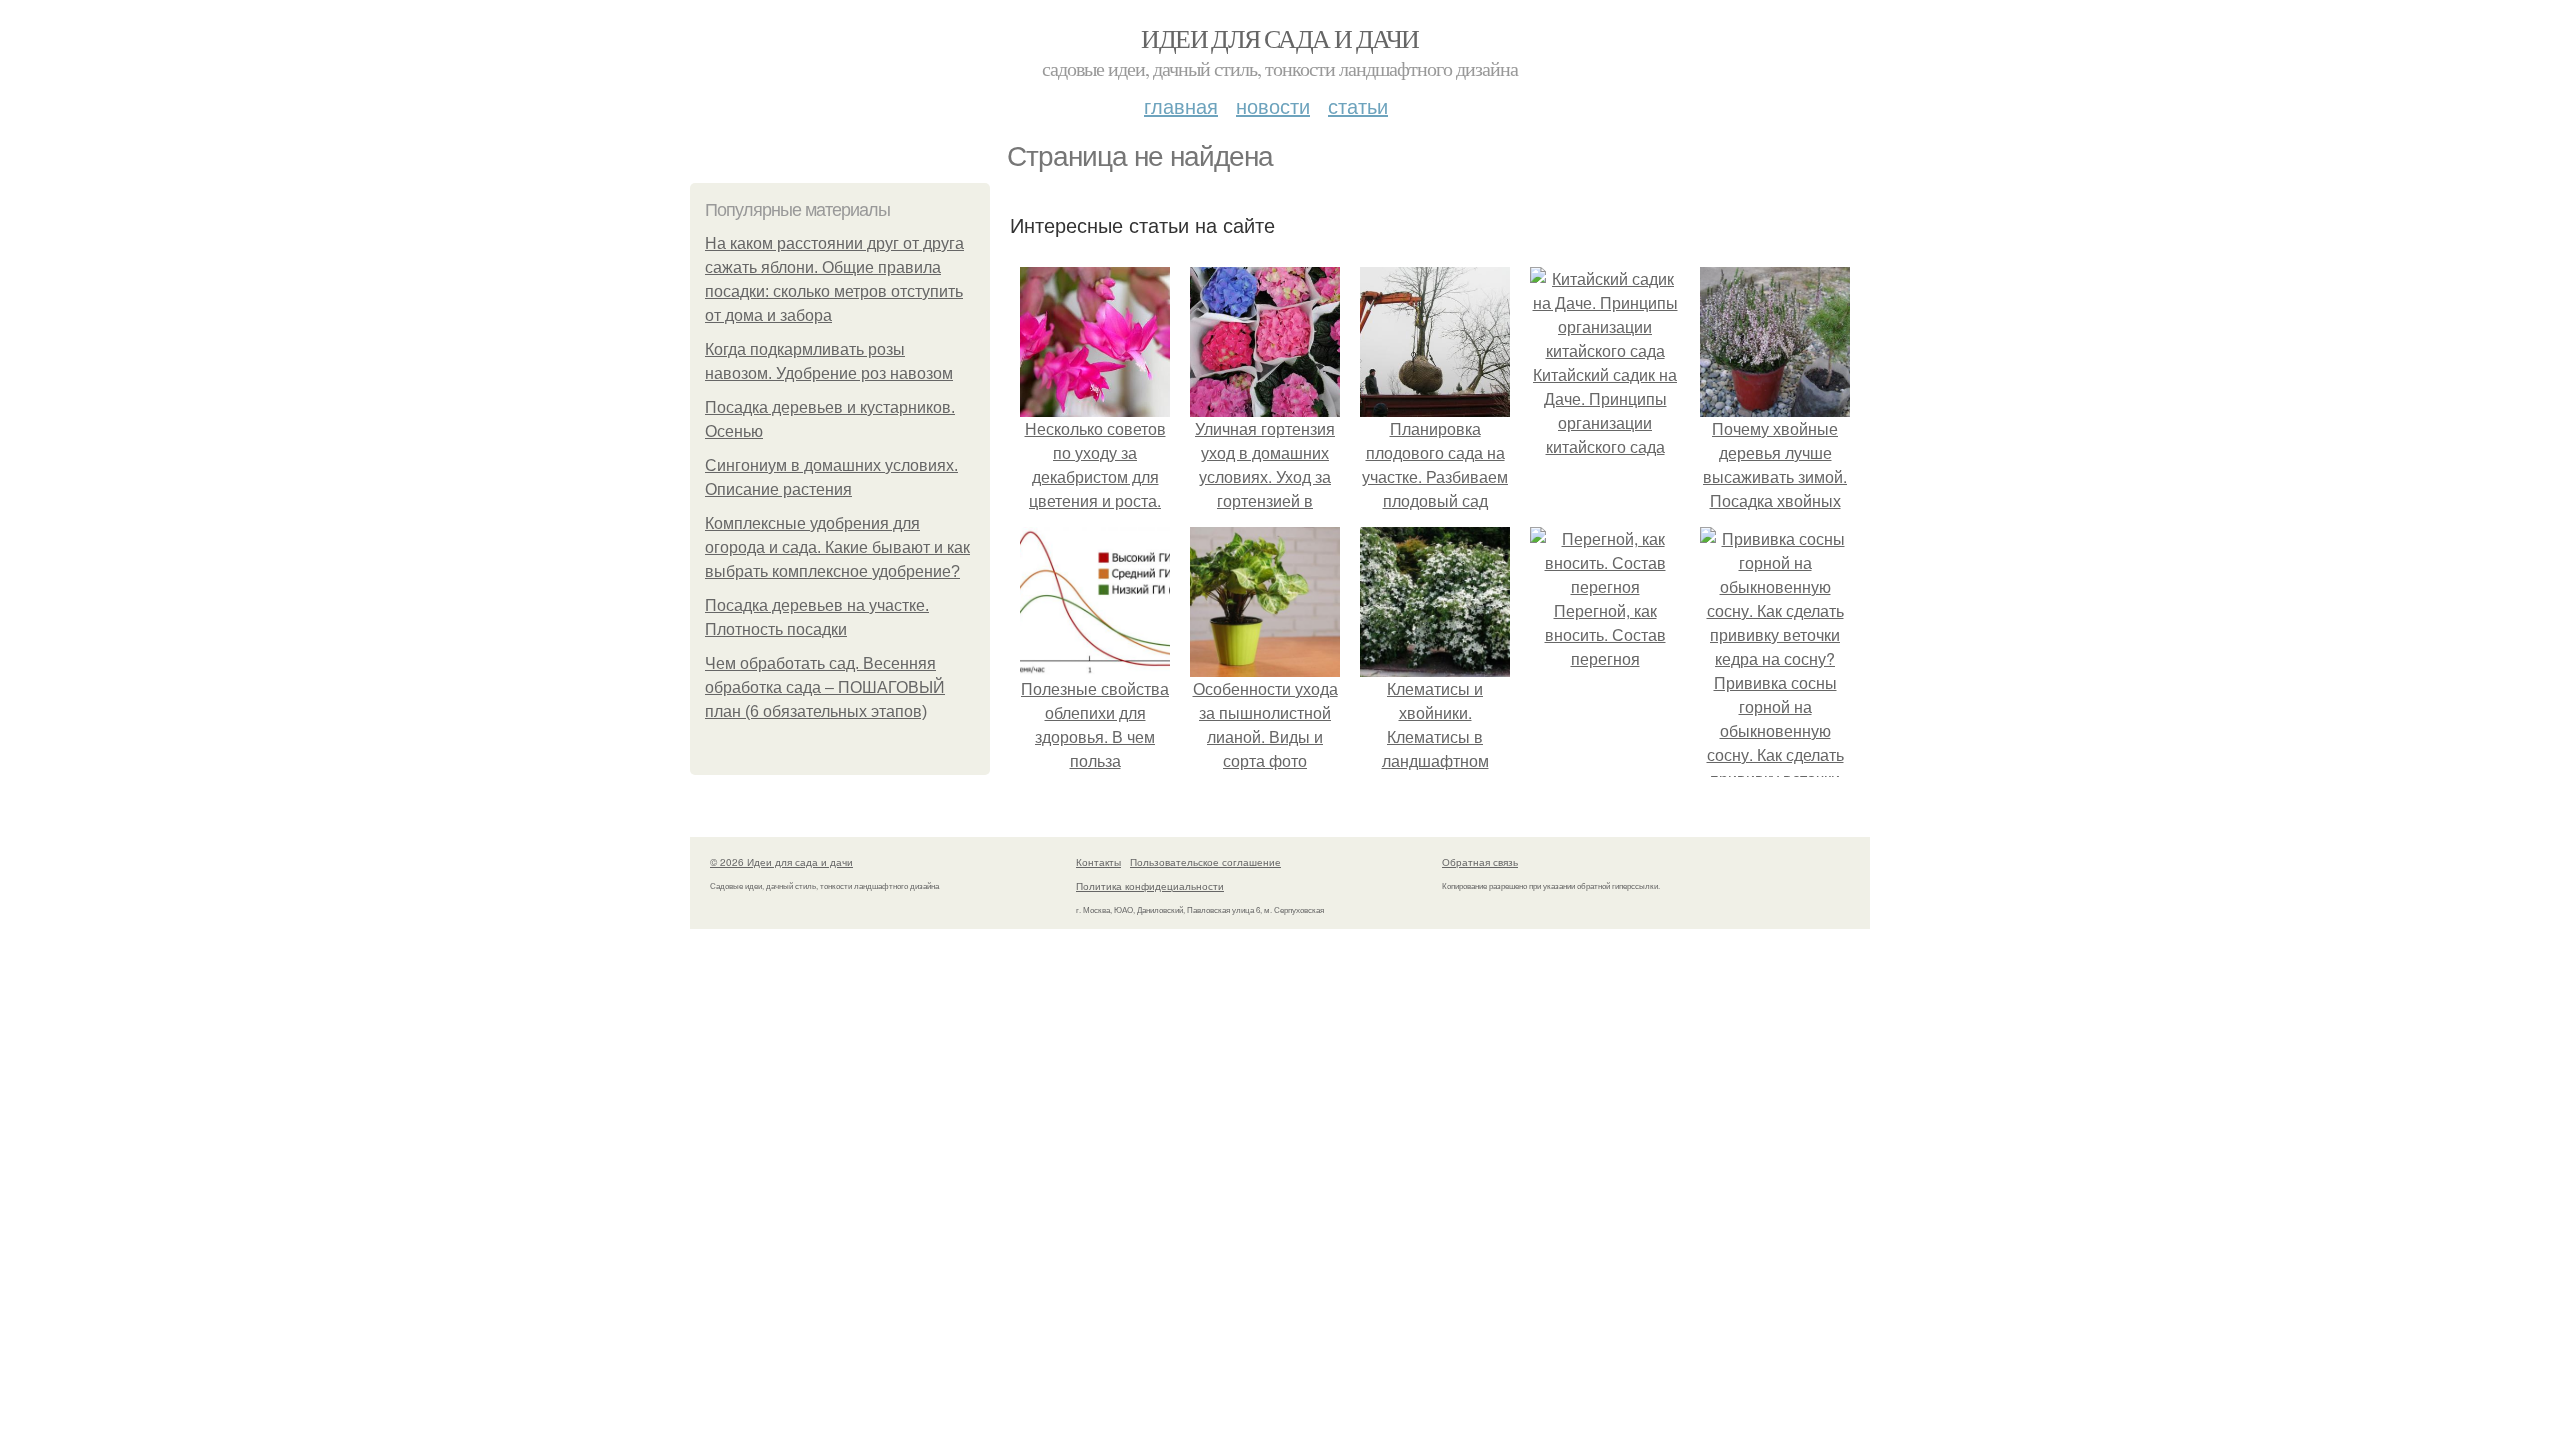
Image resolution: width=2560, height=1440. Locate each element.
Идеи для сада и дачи (1279, 38)
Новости (1273, 105)
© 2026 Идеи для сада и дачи (781, 862)
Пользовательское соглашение (1205, 862)
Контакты (1098, 862)
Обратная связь (1480, 862)
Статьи (1358, 105)
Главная (1181, 105)
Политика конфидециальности (1150, 886)
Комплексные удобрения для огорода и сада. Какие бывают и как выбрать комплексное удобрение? (837, 547)
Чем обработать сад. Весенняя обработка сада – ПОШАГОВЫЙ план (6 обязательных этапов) (825, 687)
